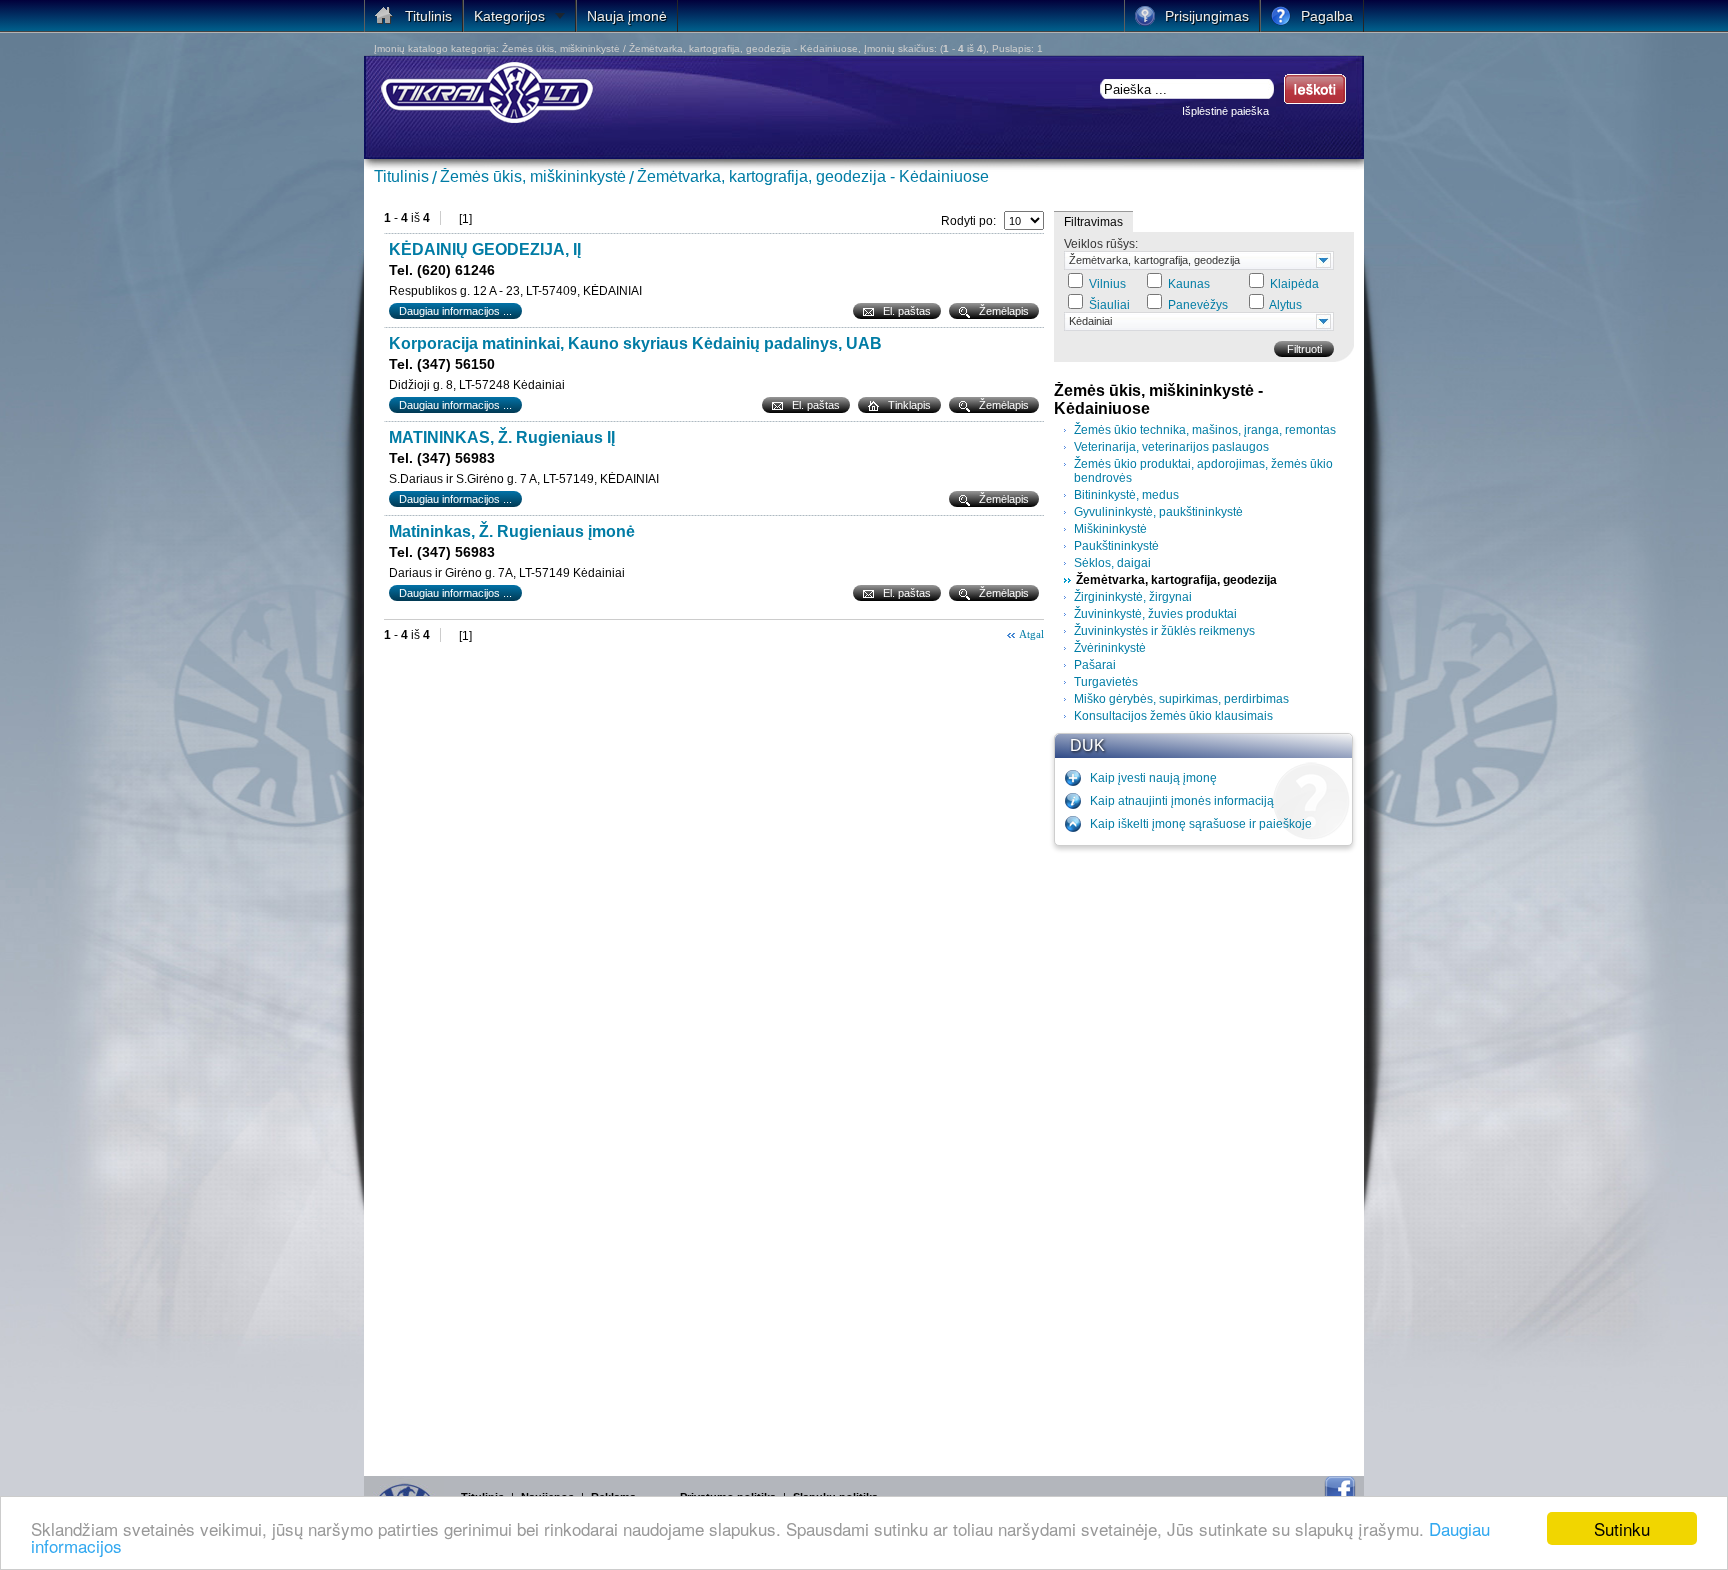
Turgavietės (1106, 682)
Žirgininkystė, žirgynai (1133, 597)
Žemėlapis (1004, 311)
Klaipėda (1294, 284)
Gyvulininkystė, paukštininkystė (1158, 512)
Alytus (1285, 305)
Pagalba (1327, 16)
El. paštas (907, 311)
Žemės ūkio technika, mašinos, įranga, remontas (1205, 430)
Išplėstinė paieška (1225, 111)
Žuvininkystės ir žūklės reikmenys (1164, 631)
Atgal (1031, 634)
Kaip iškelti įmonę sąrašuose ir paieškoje (1201, 824)
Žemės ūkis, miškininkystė (533, 176)
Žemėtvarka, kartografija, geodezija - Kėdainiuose (813, 176)
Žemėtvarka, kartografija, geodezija (1154, 260)
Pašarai (1095, 665)
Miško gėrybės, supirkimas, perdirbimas (1181, 699)
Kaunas (1189, 284)
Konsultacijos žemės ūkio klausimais (1173, 716)
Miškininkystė (1110, 529)
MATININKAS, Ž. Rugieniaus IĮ (502, 437)
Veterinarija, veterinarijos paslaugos (1171, 447)
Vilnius (1107, 284)
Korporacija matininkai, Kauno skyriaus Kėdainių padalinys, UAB (635, 343)
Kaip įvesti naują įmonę (1153, 778)
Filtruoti (1304, 349)
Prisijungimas (1207, 16)
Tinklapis (909, 405)
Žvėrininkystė (1110, 648)
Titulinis (401, 176)
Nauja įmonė (627, 16)
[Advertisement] (1204, 1156)
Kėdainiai (1090, 321)
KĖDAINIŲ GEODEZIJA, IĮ (485, 249)
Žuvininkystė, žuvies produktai (1155, 614)
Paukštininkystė (1116, 546)
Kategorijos (509, 16)
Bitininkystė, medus (1126, 495)
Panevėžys (1198, 305)
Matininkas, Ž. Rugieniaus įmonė (512, 531)
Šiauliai (1109, 305)
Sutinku (1622, 1528)
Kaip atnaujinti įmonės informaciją (1182, 801)
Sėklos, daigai (1112, 563)
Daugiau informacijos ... (455, 311)
